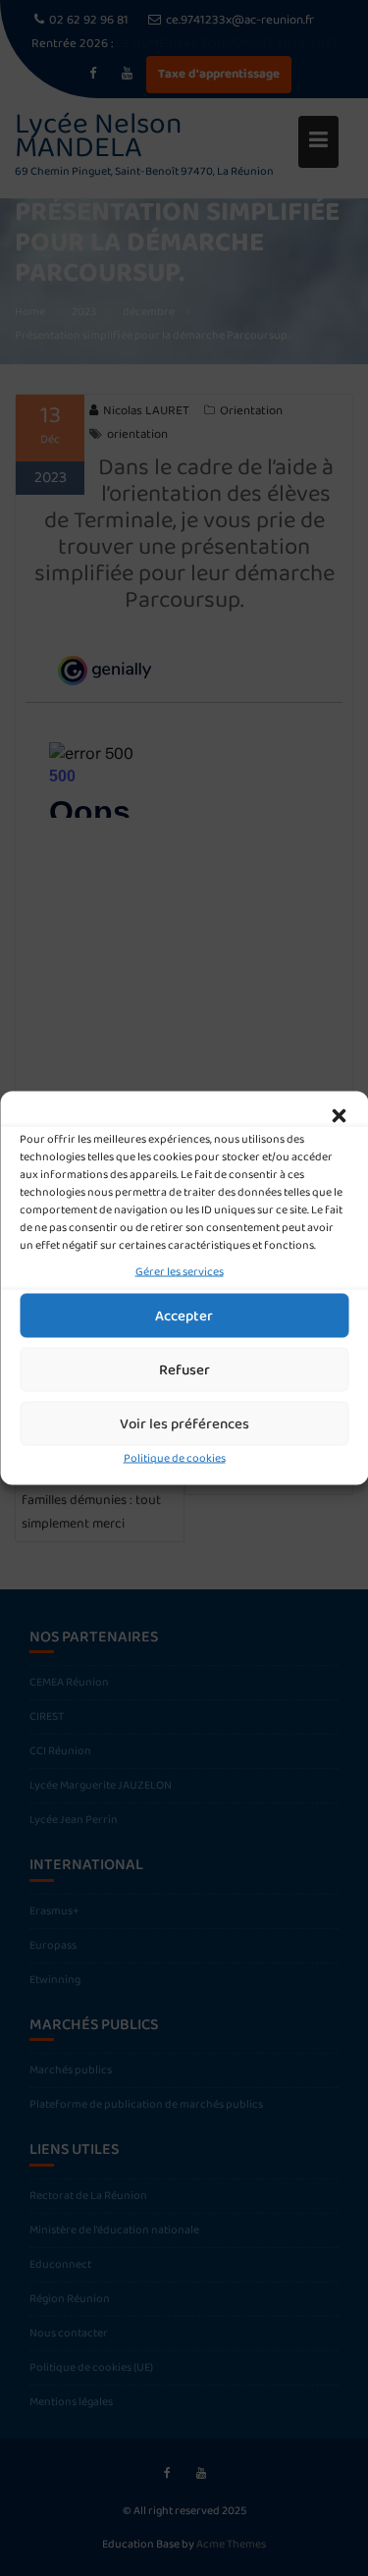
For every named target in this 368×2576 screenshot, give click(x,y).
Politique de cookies (175, 1458)
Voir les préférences (184, 1423)
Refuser (184, 1369)
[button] (339, 1116)
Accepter (184, 1315)
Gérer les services (180, 1272)
